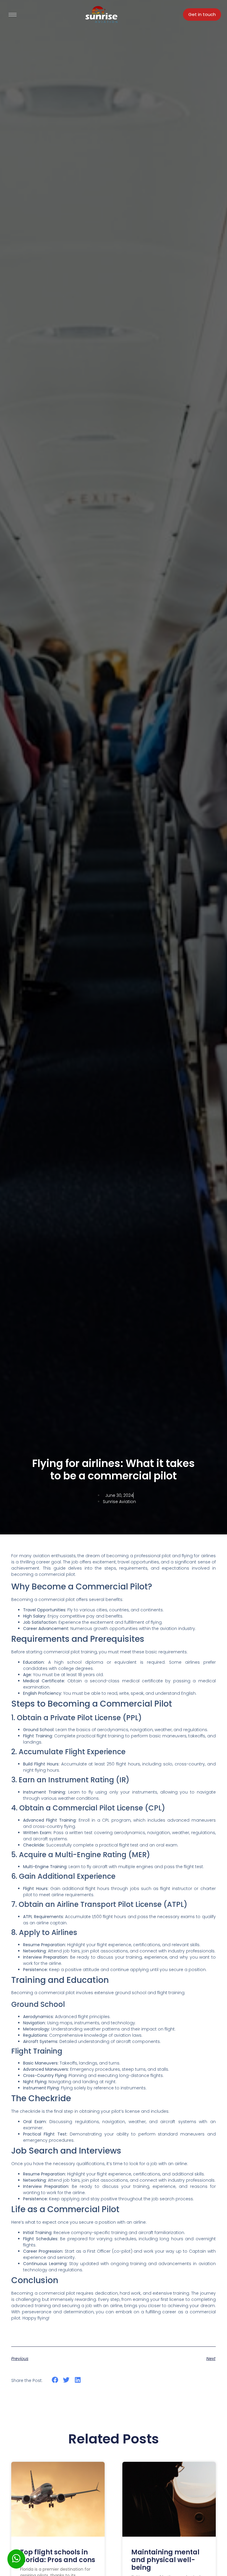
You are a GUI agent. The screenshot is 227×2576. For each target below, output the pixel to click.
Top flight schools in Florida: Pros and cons (58, 2556)
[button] (55, 2380)
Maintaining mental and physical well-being (165, 2560)
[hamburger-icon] (13, 15)
